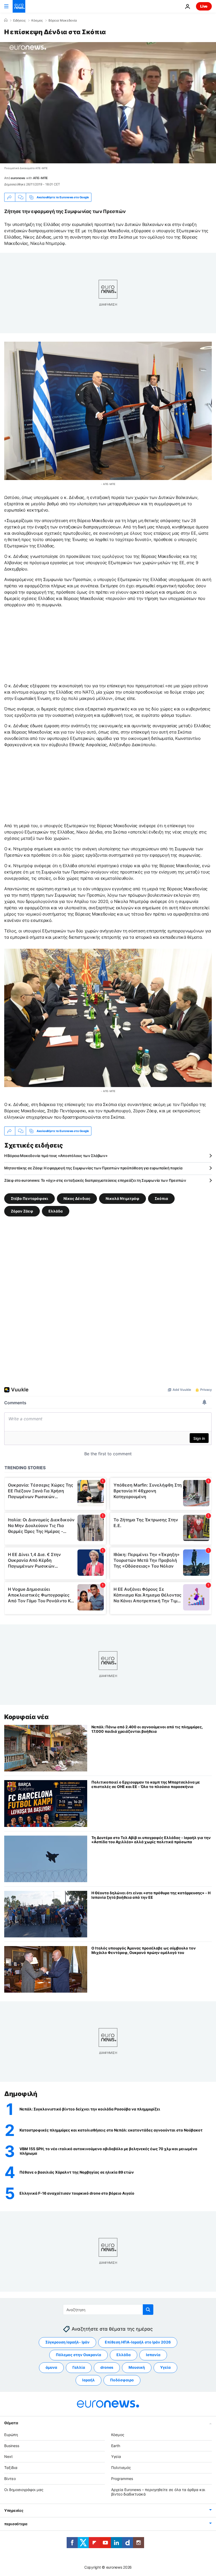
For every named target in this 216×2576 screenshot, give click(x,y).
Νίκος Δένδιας (77, 1198)
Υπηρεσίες (14, 2510)
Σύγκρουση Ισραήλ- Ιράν (67, 2342)
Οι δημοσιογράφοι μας (24, 2489)
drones (107, 2367)
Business (12, 2445)
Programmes (122, 2478)
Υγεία (165, 2367)
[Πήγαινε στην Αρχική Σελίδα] (19, 6)
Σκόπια (161, 1198)
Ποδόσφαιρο (122, 2380)
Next (8, 2456)
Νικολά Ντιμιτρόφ (122, 1198)
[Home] (6, 20)
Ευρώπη (11, 2434)
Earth (116, 2445)
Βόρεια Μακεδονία (63, 21)
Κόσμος (37, 21)
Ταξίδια (11, 2468)
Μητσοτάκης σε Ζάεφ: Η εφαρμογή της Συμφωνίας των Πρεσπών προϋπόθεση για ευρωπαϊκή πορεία (93, 1168)
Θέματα (11, 2423)
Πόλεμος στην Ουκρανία (78, 2355)
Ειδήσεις (19, 21)
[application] (108, 103)
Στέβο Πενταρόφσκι (30, 1198)
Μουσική (137, 2367)
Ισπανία (153, 2355)
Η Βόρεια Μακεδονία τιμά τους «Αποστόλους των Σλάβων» (56, 1156)
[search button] (148, 2310)
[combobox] (108, 2310)
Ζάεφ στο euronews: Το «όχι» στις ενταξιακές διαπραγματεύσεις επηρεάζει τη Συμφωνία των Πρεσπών (95, 1180)
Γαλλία (79, 2367)
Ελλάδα (56, 1211)
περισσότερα (16, 2524)
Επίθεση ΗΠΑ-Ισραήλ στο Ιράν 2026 (138, 2342)
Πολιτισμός (121, 2468)
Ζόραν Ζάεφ (22, 1211)
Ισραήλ (89, 2380)
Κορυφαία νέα (26, 1717)
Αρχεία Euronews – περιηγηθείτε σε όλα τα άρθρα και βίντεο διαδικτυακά (158, 2492)
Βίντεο (10, 2478)
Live (204, 6)
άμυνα (51, 2367)
